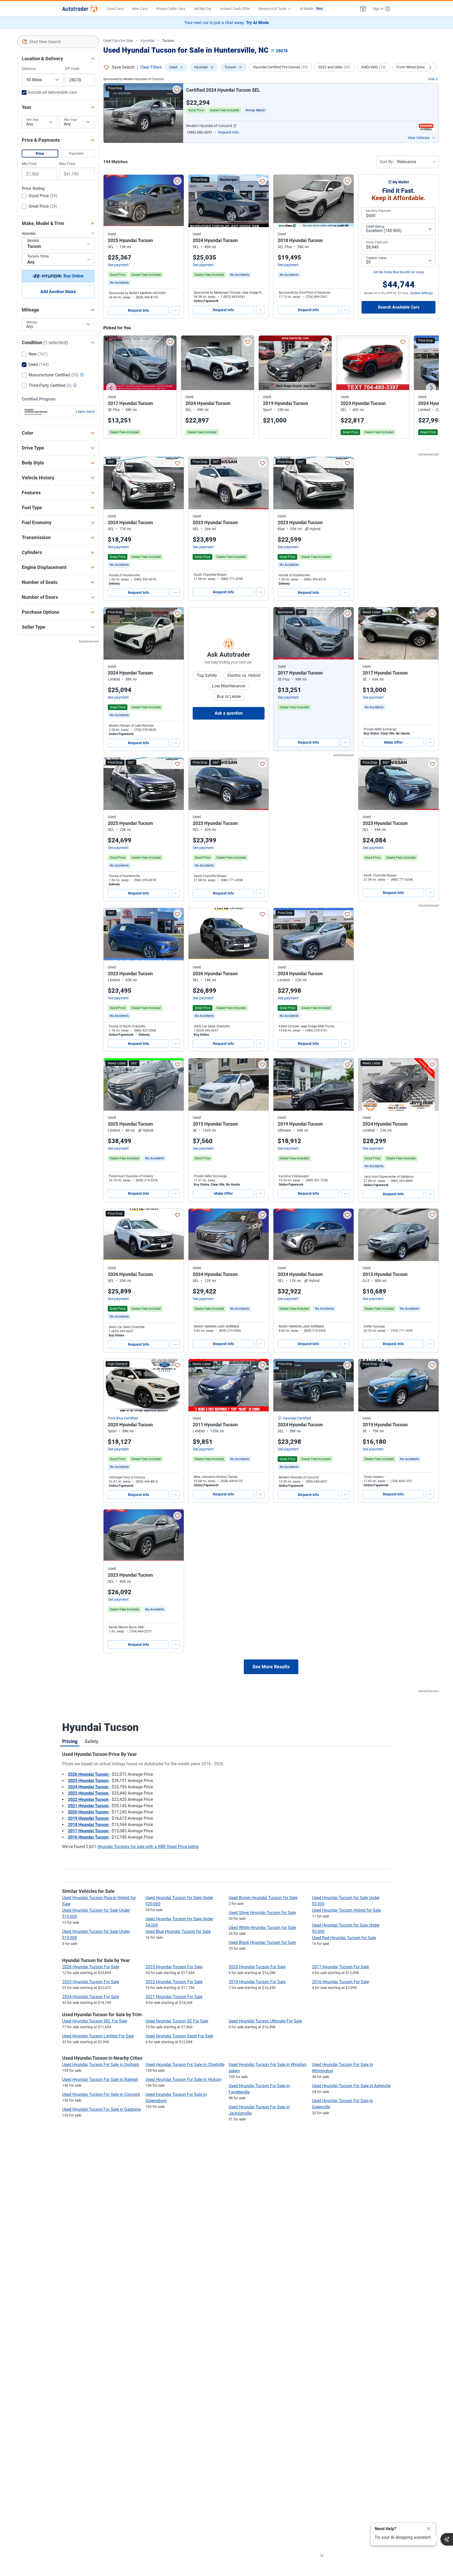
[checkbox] (40, 196)
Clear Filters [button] (151, 67)
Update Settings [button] (421, 293)
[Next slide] (431, 388)
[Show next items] (430, 67)
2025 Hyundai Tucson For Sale (91, 1982)
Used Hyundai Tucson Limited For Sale (98, 2036)
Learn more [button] (85, 412)
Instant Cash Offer (235, 9)
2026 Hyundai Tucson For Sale (91, 1967)
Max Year (71, 120)
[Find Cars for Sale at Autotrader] (80, 9)
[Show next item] (344, 633)
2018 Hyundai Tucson (89, 1825)
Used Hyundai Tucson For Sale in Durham (101, 2065)
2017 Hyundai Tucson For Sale (340, 1967)
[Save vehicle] (177, 90)
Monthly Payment (379, 211)
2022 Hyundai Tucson (89, 1799)
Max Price (67, 164)
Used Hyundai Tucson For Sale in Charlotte (185, 2065)
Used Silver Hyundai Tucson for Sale (262, 1913)
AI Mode (311, 9)
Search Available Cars (399, 307)
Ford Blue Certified (123, 1418)
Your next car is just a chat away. (227, 23)
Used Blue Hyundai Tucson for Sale (178, 1931)
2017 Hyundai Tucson (89, 1831)
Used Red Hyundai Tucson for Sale (344, 1938)
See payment (118, 265)
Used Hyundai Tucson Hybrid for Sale (346, 1910)
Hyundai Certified (297, 1418)
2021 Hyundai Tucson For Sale (174, 1997)
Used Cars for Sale (118, 41)
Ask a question (229, 713)
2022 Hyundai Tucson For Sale (174, 1982)
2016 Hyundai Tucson (89, 1837)
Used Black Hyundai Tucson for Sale (262, 1942)
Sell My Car (203, 9)
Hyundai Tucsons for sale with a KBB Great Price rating (148, 1847)
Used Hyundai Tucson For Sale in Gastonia (102, 2109)
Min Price (29, 164)
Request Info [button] (228, 132)
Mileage (32, 322)
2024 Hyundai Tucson (89, 1787)
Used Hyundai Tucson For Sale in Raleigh (100, 2079)
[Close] (429, 2529)
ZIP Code (72, 69)
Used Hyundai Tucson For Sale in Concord (101, 2094)
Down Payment (377, 242)
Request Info (139, 310)
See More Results (271, 1667)
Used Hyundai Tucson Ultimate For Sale (265, 2021)
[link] (119, 283)
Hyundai (148, 41)
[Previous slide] (111, 388)
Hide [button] (431, 79)
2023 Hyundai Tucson (89, 1793)
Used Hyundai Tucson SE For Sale (177, 2021)
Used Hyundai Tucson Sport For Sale (179, 2036)
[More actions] (175, 310)
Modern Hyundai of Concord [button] (209, 126)
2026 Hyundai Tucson (89, 1774)
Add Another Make (58, 292)
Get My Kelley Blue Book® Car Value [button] (399, 272)
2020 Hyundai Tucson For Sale (257, 1967)
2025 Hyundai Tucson (89, 1781)
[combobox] (58, 42)
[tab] (70, 1741)
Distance (29, 69)
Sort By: (387, 162)
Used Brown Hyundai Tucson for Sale (263, 1898)
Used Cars (115, 9)
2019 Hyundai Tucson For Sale (257, 1982)
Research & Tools (272, 9)
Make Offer (393, 742)
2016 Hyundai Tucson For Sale (340, 1982)
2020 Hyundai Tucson (89, 1812)
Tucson (168, 41)
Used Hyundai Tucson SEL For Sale (95, 2021)
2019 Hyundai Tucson (89, 1818)
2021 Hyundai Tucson (89, 1806)
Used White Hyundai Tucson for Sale (262, 1928)
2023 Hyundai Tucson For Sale (174, 1967)
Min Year (33, 120)
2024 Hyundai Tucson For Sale (91, 1997)
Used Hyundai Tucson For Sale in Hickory (184, 2079)
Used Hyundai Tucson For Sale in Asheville (351, 2086)
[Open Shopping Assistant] (447, 2539)
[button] (363, 9)
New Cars (140, 9)
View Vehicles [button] (419, 138)
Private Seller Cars (171, 9)
